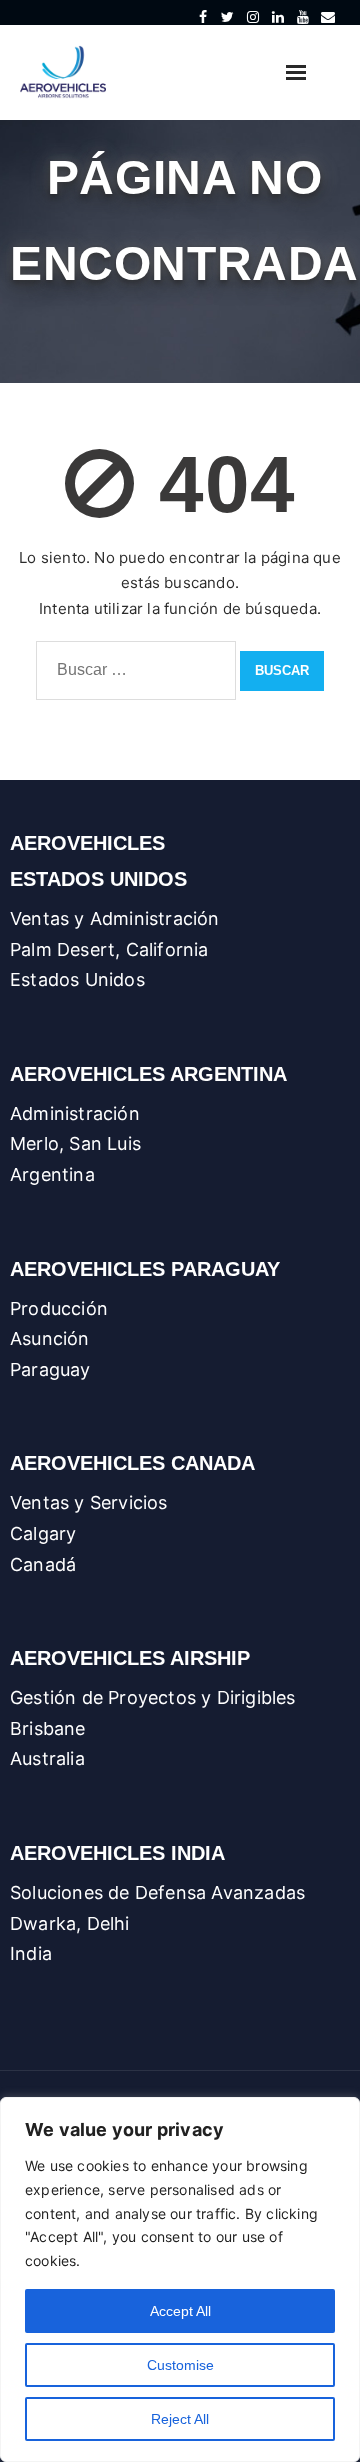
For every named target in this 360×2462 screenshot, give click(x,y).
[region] (180, 2279)
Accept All (180, 2311)
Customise (180, 2365)
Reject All (180, 2419)
